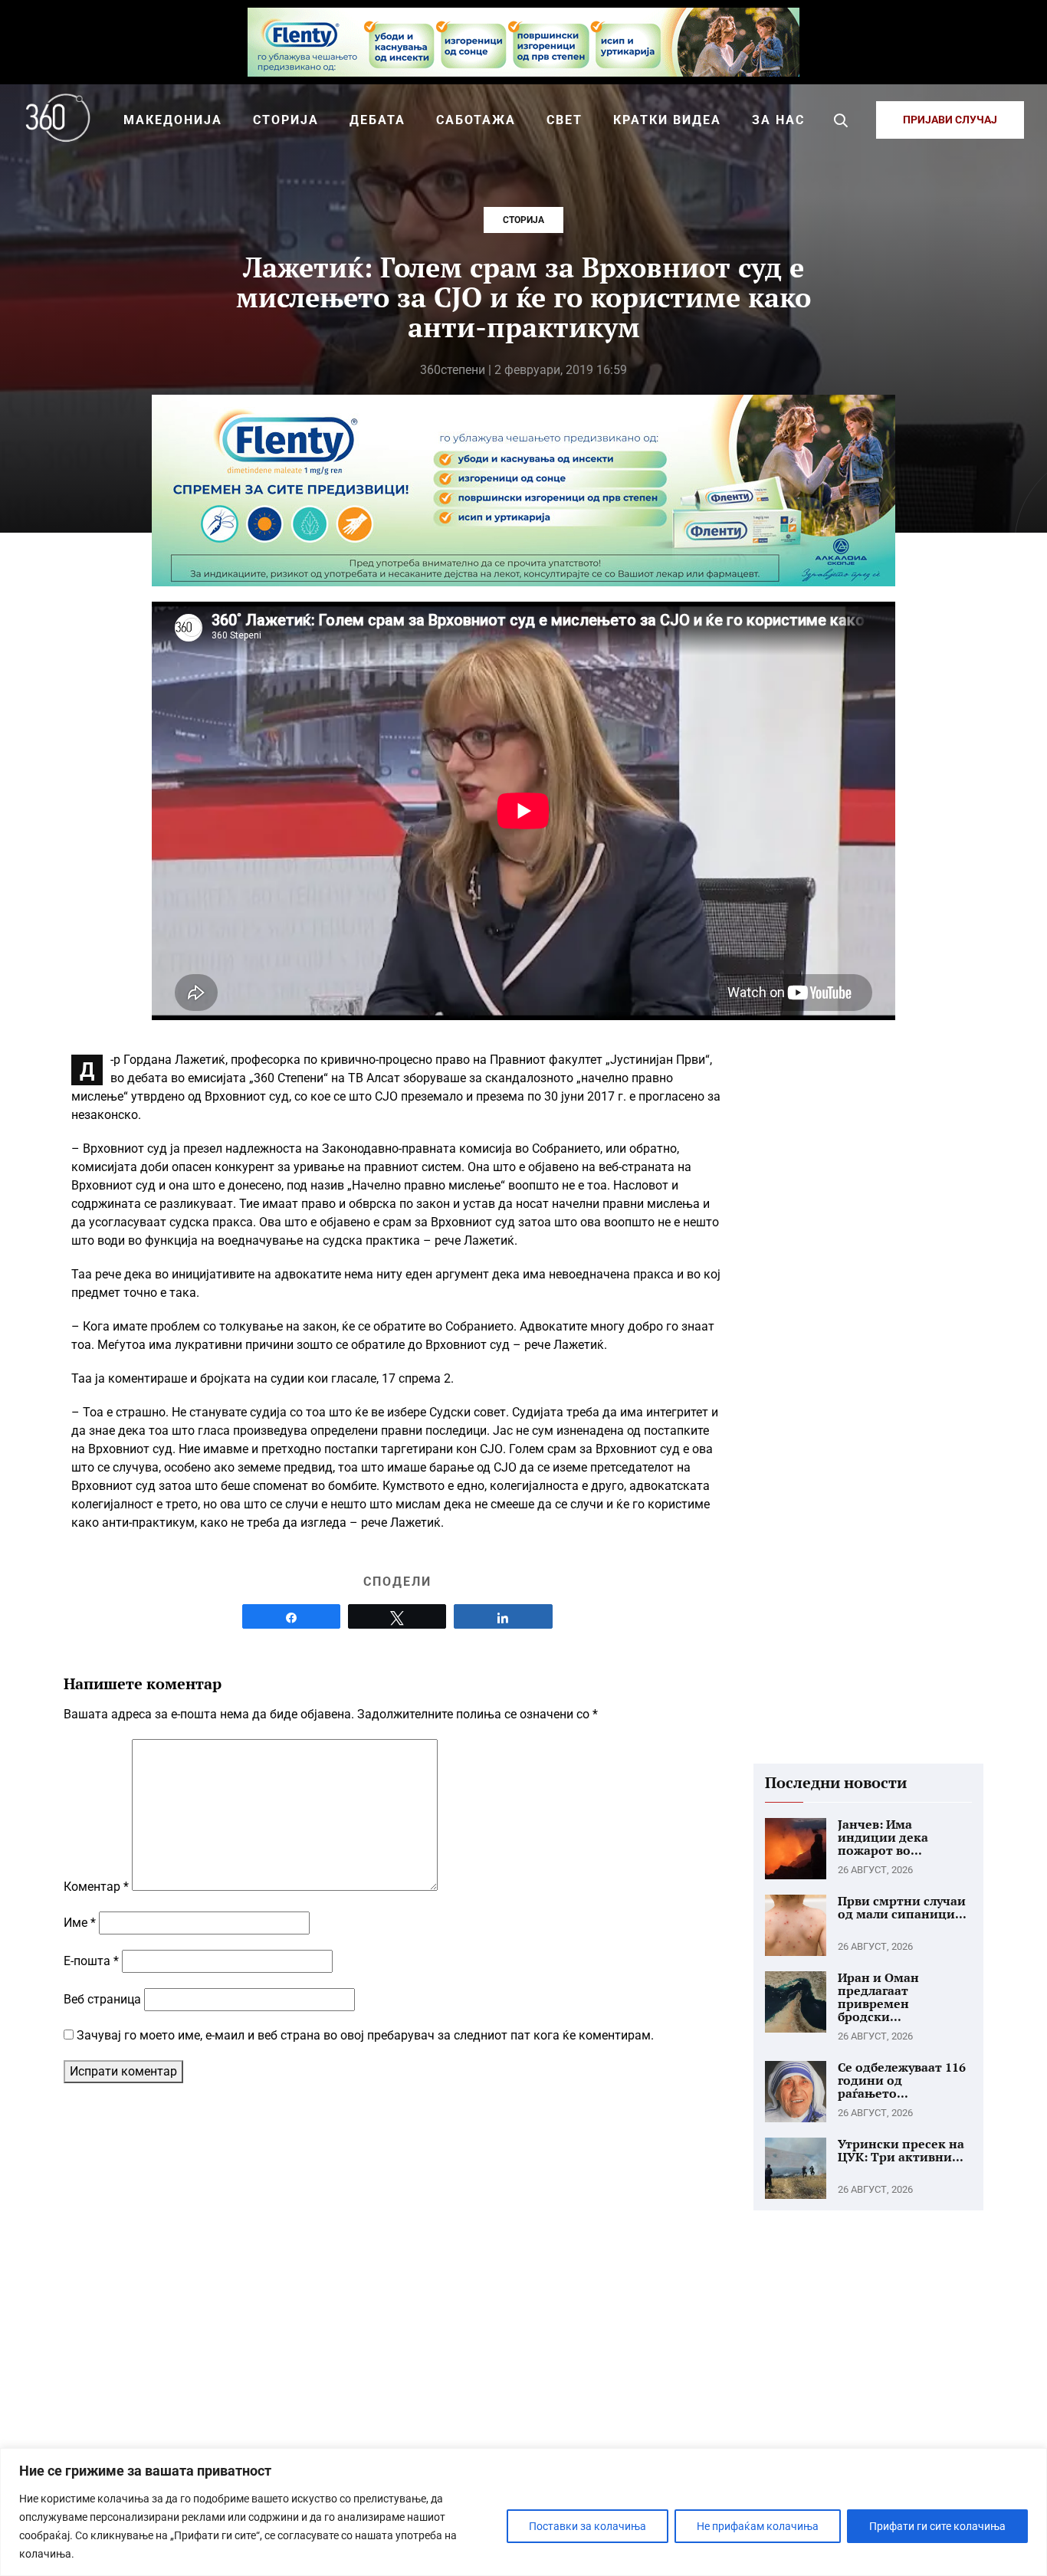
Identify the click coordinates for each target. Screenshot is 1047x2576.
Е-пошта (91, 1961)
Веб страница (102, 1999)
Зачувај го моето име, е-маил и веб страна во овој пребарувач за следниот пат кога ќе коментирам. (365, 2035)
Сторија (523, 220)
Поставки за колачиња (588, 2526)
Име (80, 1923)
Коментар (96, 1887)
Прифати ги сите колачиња (937, 2526)
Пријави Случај (950, 120)
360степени (453, 370)
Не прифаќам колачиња (758, 2526)
